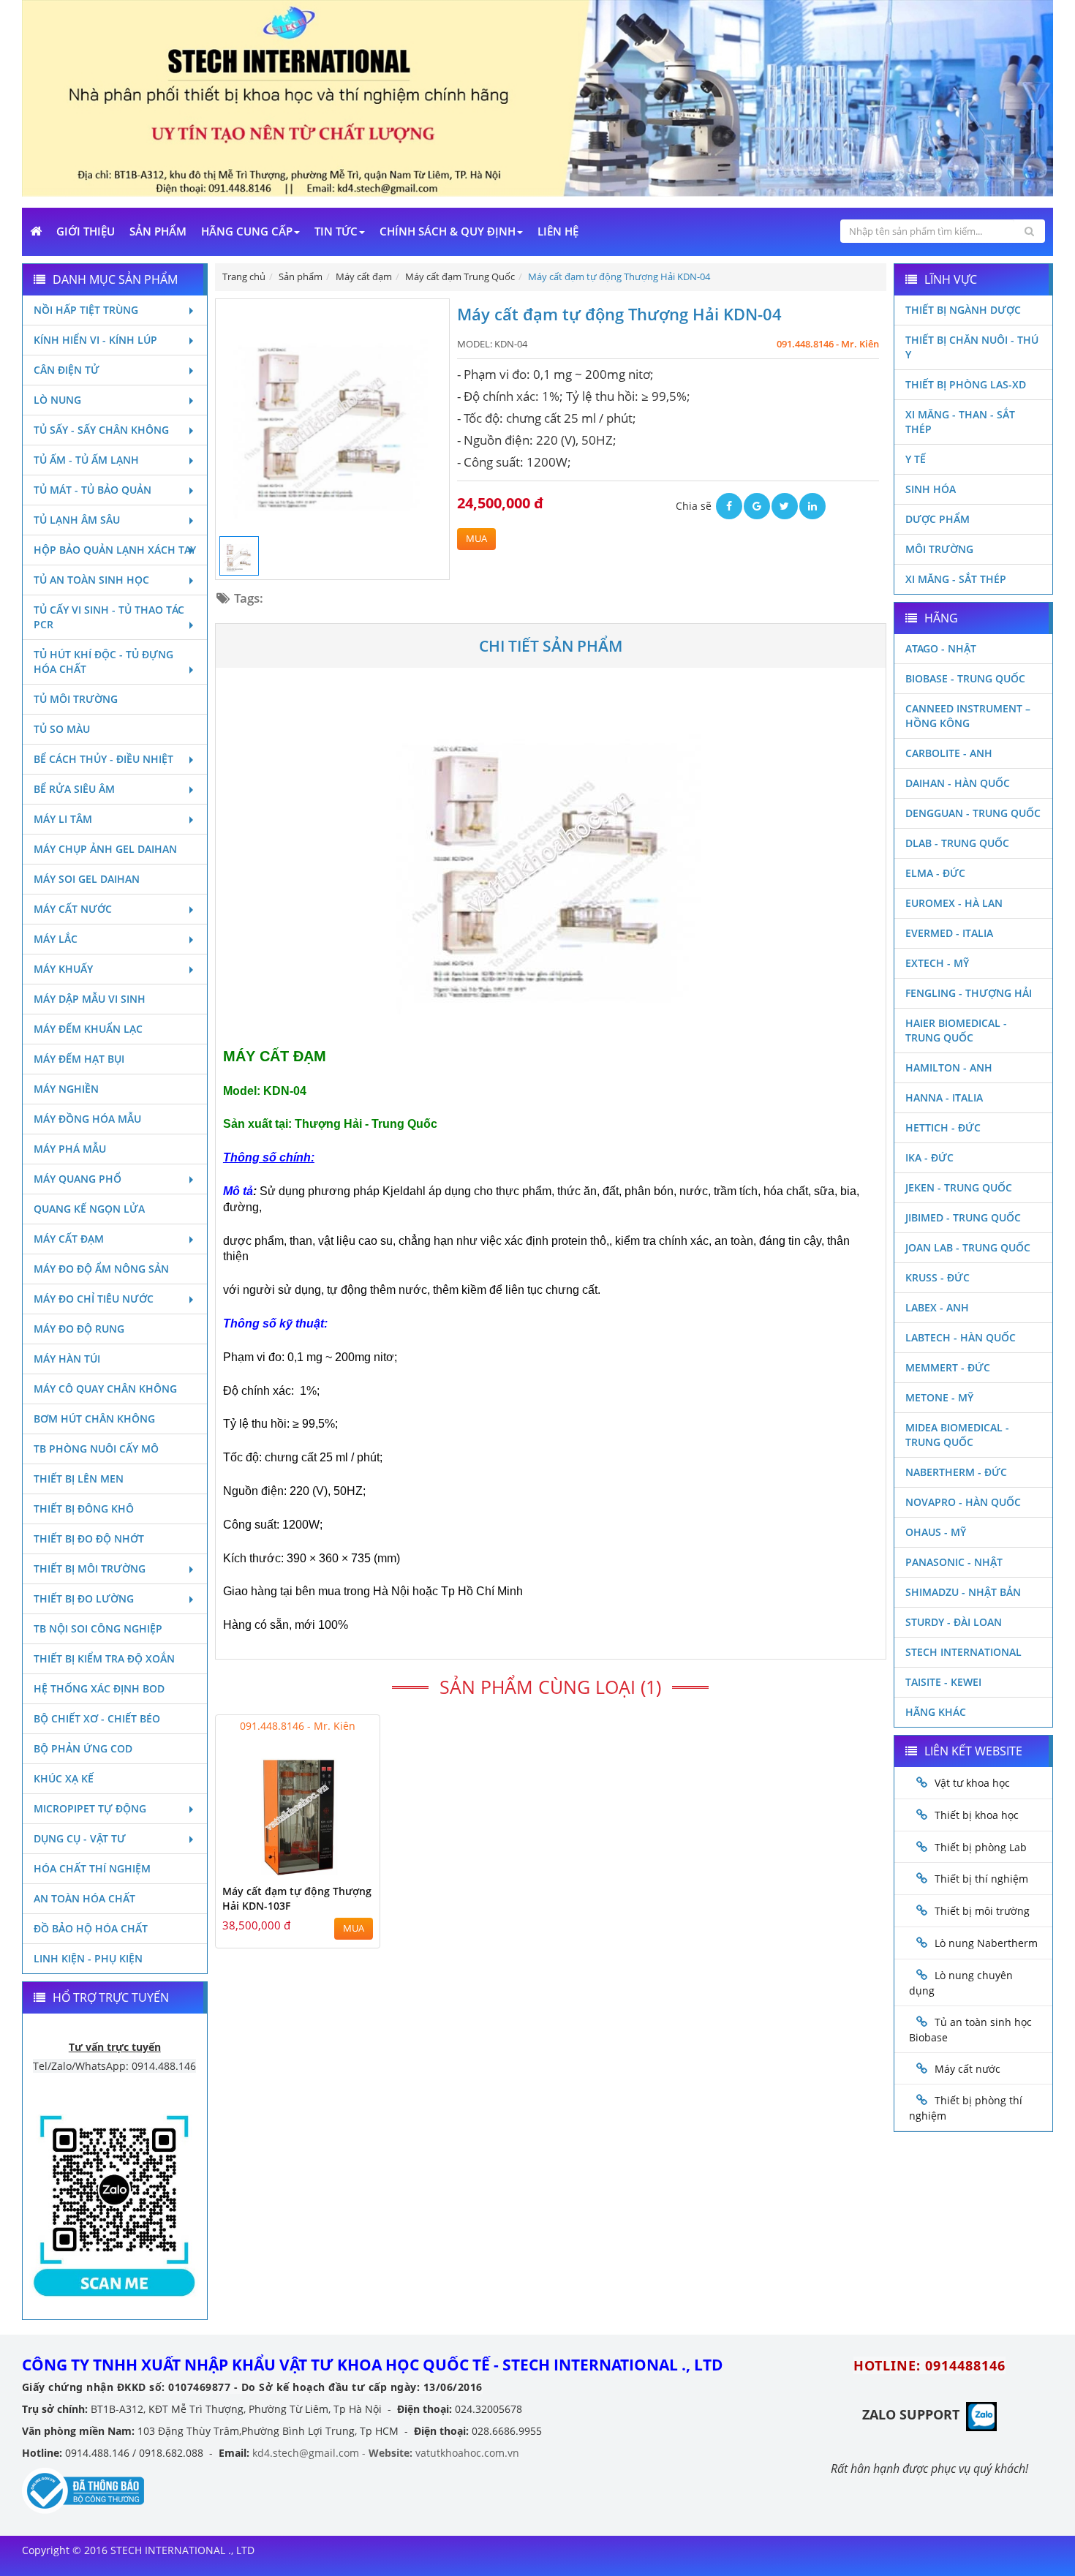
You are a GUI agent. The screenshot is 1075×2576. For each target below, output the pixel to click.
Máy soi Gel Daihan (87, 879)
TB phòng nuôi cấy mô (96, 1449)
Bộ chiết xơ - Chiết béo (97, 1718)
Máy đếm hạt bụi (79, 1059)
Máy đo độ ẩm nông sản (101, 1269)
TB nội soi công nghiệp (98, 1628)
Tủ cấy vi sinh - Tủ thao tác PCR (109, 617)
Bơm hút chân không (94, 1419)
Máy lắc (56, 939)
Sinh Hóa (931, 489)
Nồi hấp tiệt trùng (86, 310)
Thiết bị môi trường (90, 1568)
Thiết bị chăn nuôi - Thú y (972, 347)
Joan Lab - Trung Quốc (968, 1247)
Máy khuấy (63, 969)
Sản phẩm (158, 231)
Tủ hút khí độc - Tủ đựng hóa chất (103, 662)
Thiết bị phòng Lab (981, 1847)
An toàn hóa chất (84, 1898)
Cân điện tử (67, 370)
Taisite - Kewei (943, 1682)
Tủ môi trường (76, 699)
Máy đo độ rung (79, 1329)
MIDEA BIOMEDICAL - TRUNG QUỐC (957, 1435)
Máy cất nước (73, 909)
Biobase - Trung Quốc (965, 678)
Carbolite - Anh (949, 753)
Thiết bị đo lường (84, 1598)
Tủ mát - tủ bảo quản (93, 490)
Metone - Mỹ (939, 1397)
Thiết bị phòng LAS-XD (966, 384)
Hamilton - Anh (949, 1067)
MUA (476, 539)
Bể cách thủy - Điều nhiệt (103, 759)
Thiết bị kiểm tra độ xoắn (104, 1658)
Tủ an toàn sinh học (91, 580)
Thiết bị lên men (79, 1479)
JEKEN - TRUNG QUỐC (959, 1187)
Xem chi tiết (339, 1867)
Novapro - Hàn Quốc (963, 1502)
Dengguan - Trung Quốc (973, 813)
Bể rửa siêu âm (74, 789)
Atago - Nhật (941, 648)
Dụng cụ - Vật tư (80, 1838)
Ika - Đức (929, 1157)
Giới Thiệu (86, 231)
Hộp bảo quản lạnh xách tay (115, 550)
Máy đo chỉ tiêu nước (94, 1299)
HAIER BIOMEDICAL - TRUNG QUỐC (956, 1030)
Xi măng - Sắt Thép (956, 579)
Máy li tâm (63, 819)
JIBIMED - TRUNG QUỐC (963, 1217)
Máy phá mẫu (70, 1149)
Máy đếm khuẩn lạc (88, 1029)
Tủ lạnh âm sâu (77, 520)
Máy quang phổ (78, 1179)
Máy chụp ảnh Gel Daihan (105, 849)
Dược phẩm (938, 519)
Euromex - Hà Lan (954, 903)
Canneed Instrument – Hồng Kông (968, 716)
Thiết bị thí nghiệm (981, 1879)
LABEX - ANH (937, 1307)
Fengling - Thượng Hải (969, 993)
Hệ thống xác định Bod (99, 1688)
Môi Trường (939, 549)
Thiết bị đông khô (84, 1509)
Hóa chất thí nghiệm (92, 1868)
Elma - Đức (935, 873)
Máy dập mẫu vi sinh (90, 999)
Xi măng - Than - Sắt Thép (960, 422)
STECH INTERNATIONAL (963, 1652)
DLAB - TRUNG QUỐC (957, 843)
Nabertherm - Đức (956, 1472)
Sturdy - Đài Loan (954, 1622)
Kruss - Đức (938, 1277)
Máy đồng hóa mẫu (87, 1119)
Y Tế (916, 459)
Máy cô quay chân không (105, 1389)
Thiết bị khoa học (977, 1815)
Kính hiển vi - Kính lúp (95, 340)
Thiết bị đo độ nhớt (89, 1539)
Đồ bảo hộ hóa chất (91, 1928)
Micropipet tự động (90, 1808)
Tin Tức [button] (336, 231)
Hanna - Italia (944, 1097)
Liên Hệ (558, 231)
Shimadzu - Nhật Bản (963, 1592)
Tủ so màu (62, 729)
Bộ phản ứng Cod (83, 1748)
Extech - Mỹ (937, 963)
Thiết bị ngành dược (963, 310)
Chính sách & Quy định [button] (448, 231)
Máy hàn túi (67, 1359)
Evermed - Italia (949, 933)
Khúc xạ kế (64, 1778)
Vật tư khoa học (972, 1783)
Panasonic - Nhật (954, 1562)
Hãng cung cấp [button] (247, 231)
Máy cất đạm (69, 1239)
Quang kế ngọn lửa (89, 1209)
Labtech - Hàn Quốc (961, 1337)
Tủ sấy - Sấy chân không (101, 430)
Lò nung (57, 400)
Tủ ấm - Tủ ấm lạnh (86, 460)
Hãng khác (936, 1712)
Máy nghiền (66, 1089)
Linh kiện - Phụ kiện (88, 1958)
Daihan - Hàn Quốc (958, 783)
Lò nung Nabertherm (986, 1943)
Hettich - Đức (943, 1127)
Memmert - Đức (948, 1367)
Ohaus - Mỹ (936, 1532)
